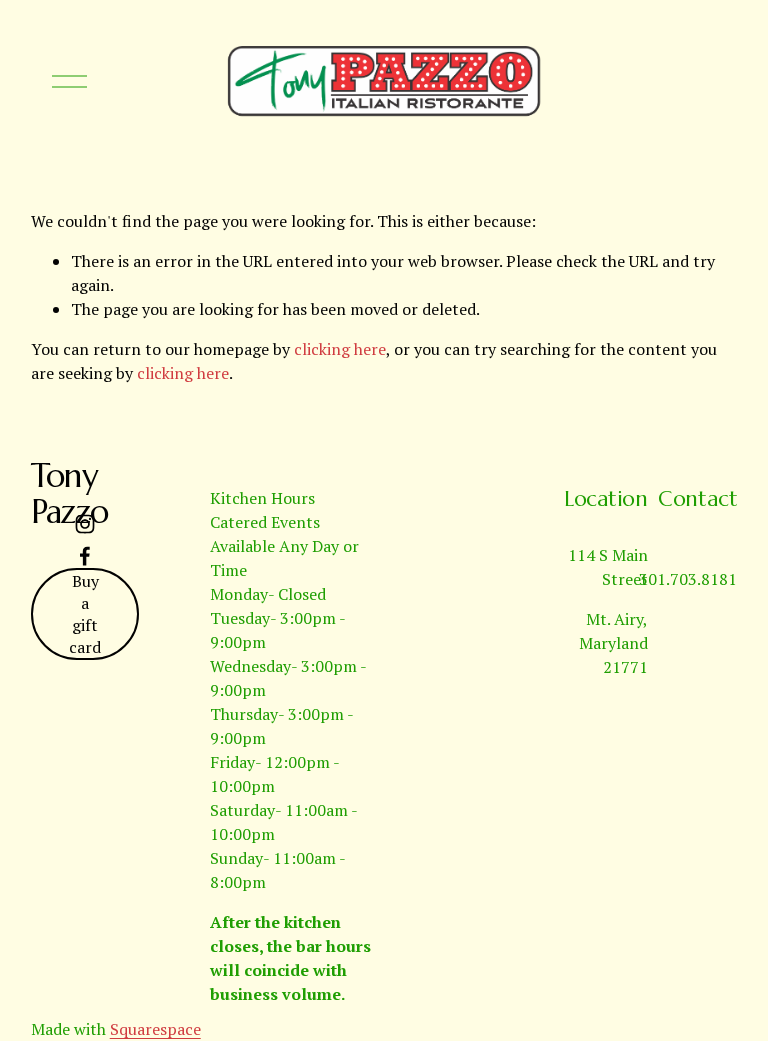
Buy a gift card (85, 614)
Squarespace (155, 1029)
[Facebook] (85, 556)
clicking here (340, 349)
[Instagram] (85, 524)
